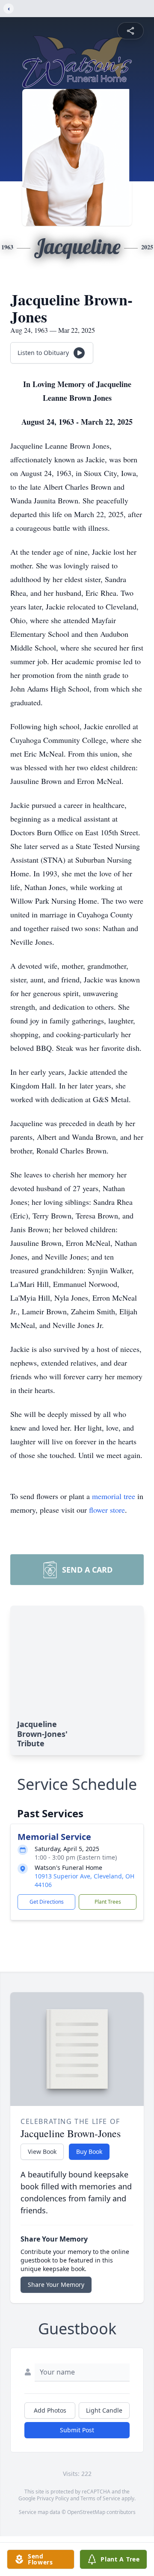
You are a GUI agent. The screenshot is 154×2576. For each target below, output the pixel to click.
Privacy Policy (53, 2498)
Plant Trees (108, 1902)
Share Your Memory (56, 2285)
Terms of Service (100, 2498)
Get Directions (47, 1902)
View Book (42, 2152)
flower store (107, 1510)
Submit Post (77, 2430)
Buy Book (89, 2152)
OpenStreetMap (86, 2512)
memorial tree (114, 1496)
